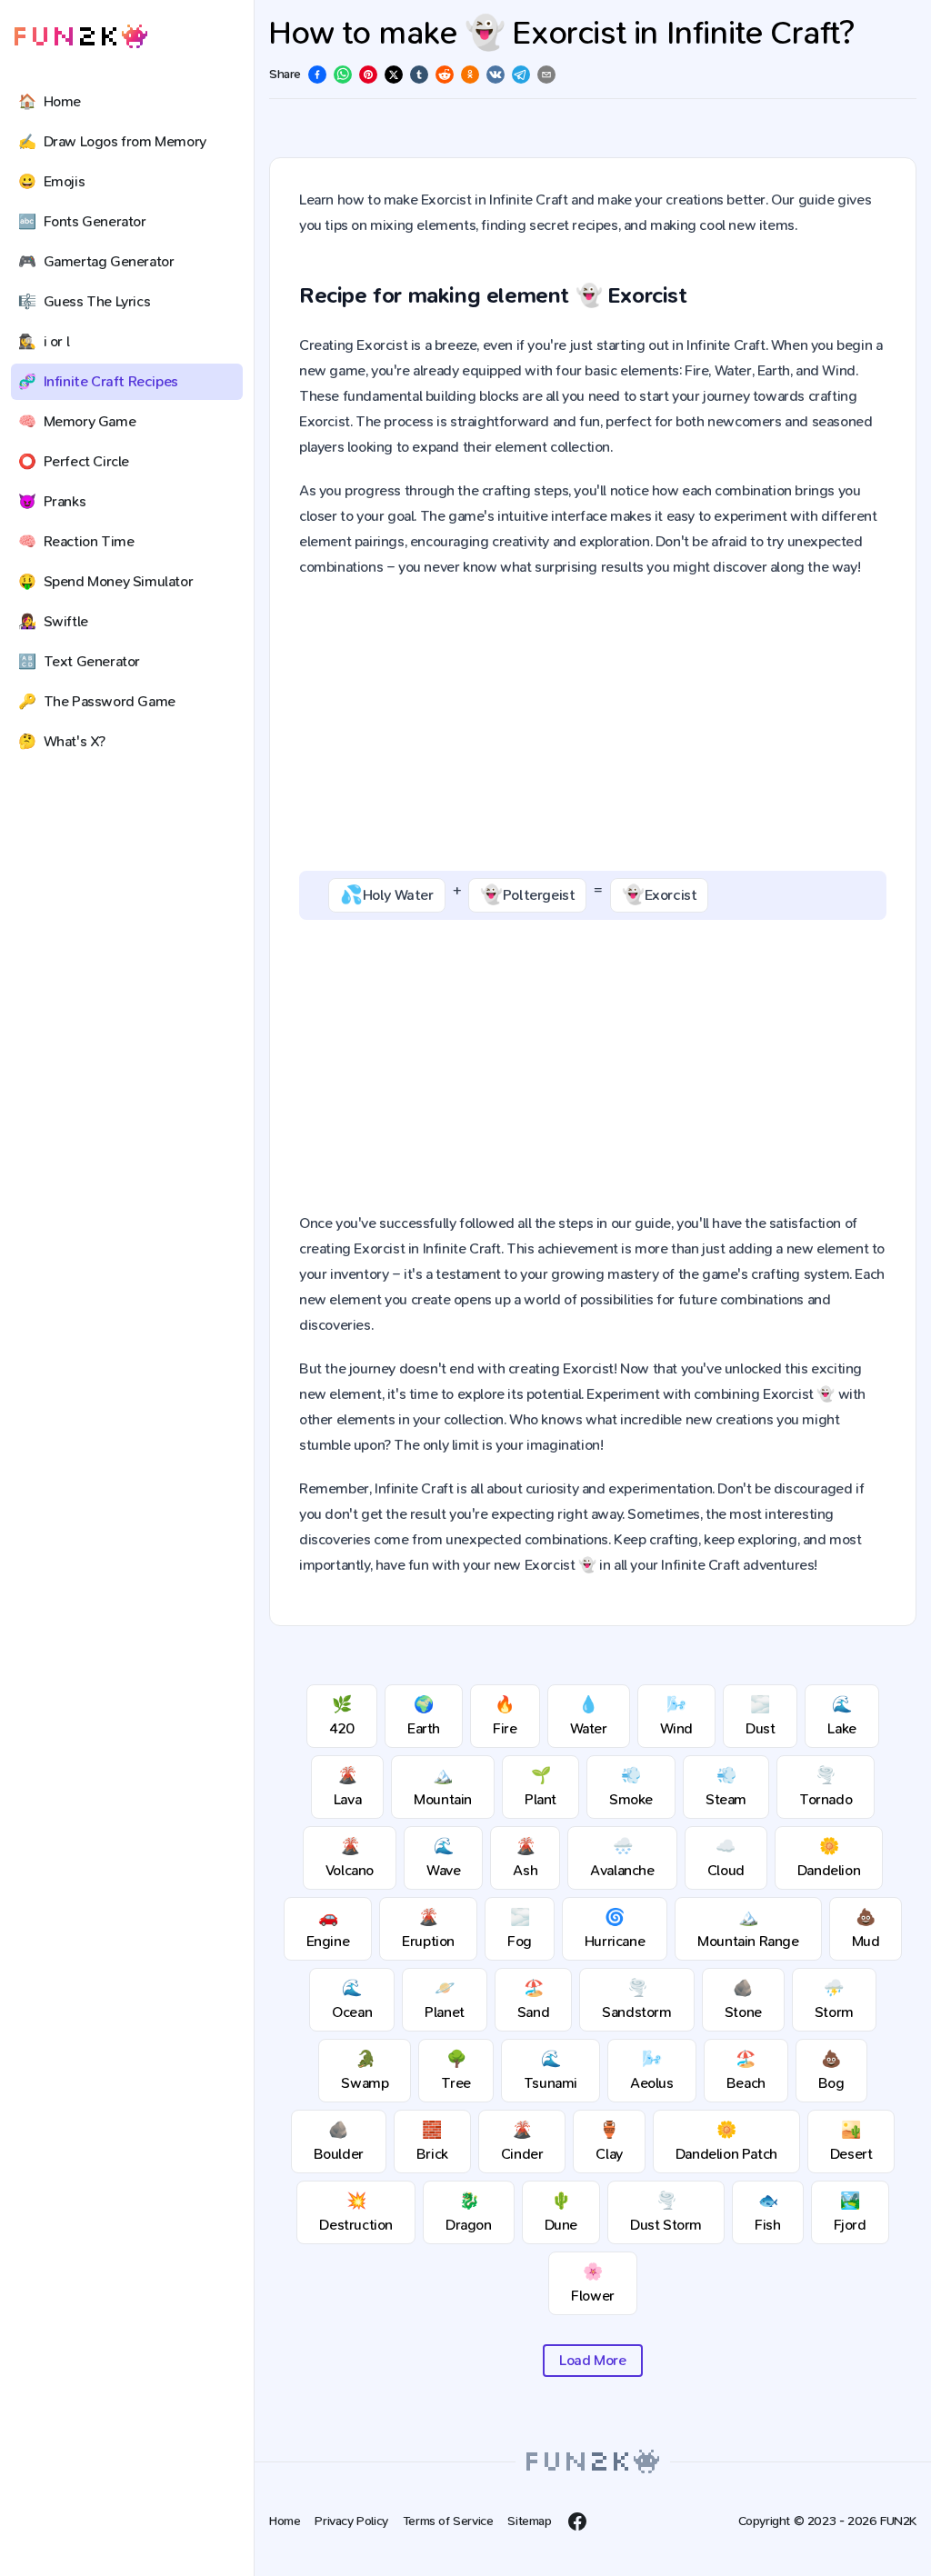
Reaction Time (76, 541)
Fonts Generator (82, 221)
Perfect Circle (74, 461)
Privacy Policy (351, 2521)
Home (50, 101)
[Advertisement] (593, 725)
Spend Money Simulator (105, 581)
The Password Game (97, 701)
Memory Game (77, 421)
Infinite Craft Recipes (98, 381)
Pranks (52, 501)
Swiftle (53, 621)
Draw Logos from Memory (112, 141)
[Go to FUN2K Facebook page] (577, 2521)
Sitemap (529, 2521)
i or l (44, 341)
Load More (592, 2360)
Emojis (51, 181)
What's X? (62, 741)
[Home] (81, 37)
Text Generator (79, 661)
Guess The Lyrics (84, 301)
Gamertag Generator (96, 261)
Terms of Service (448, 2521)
